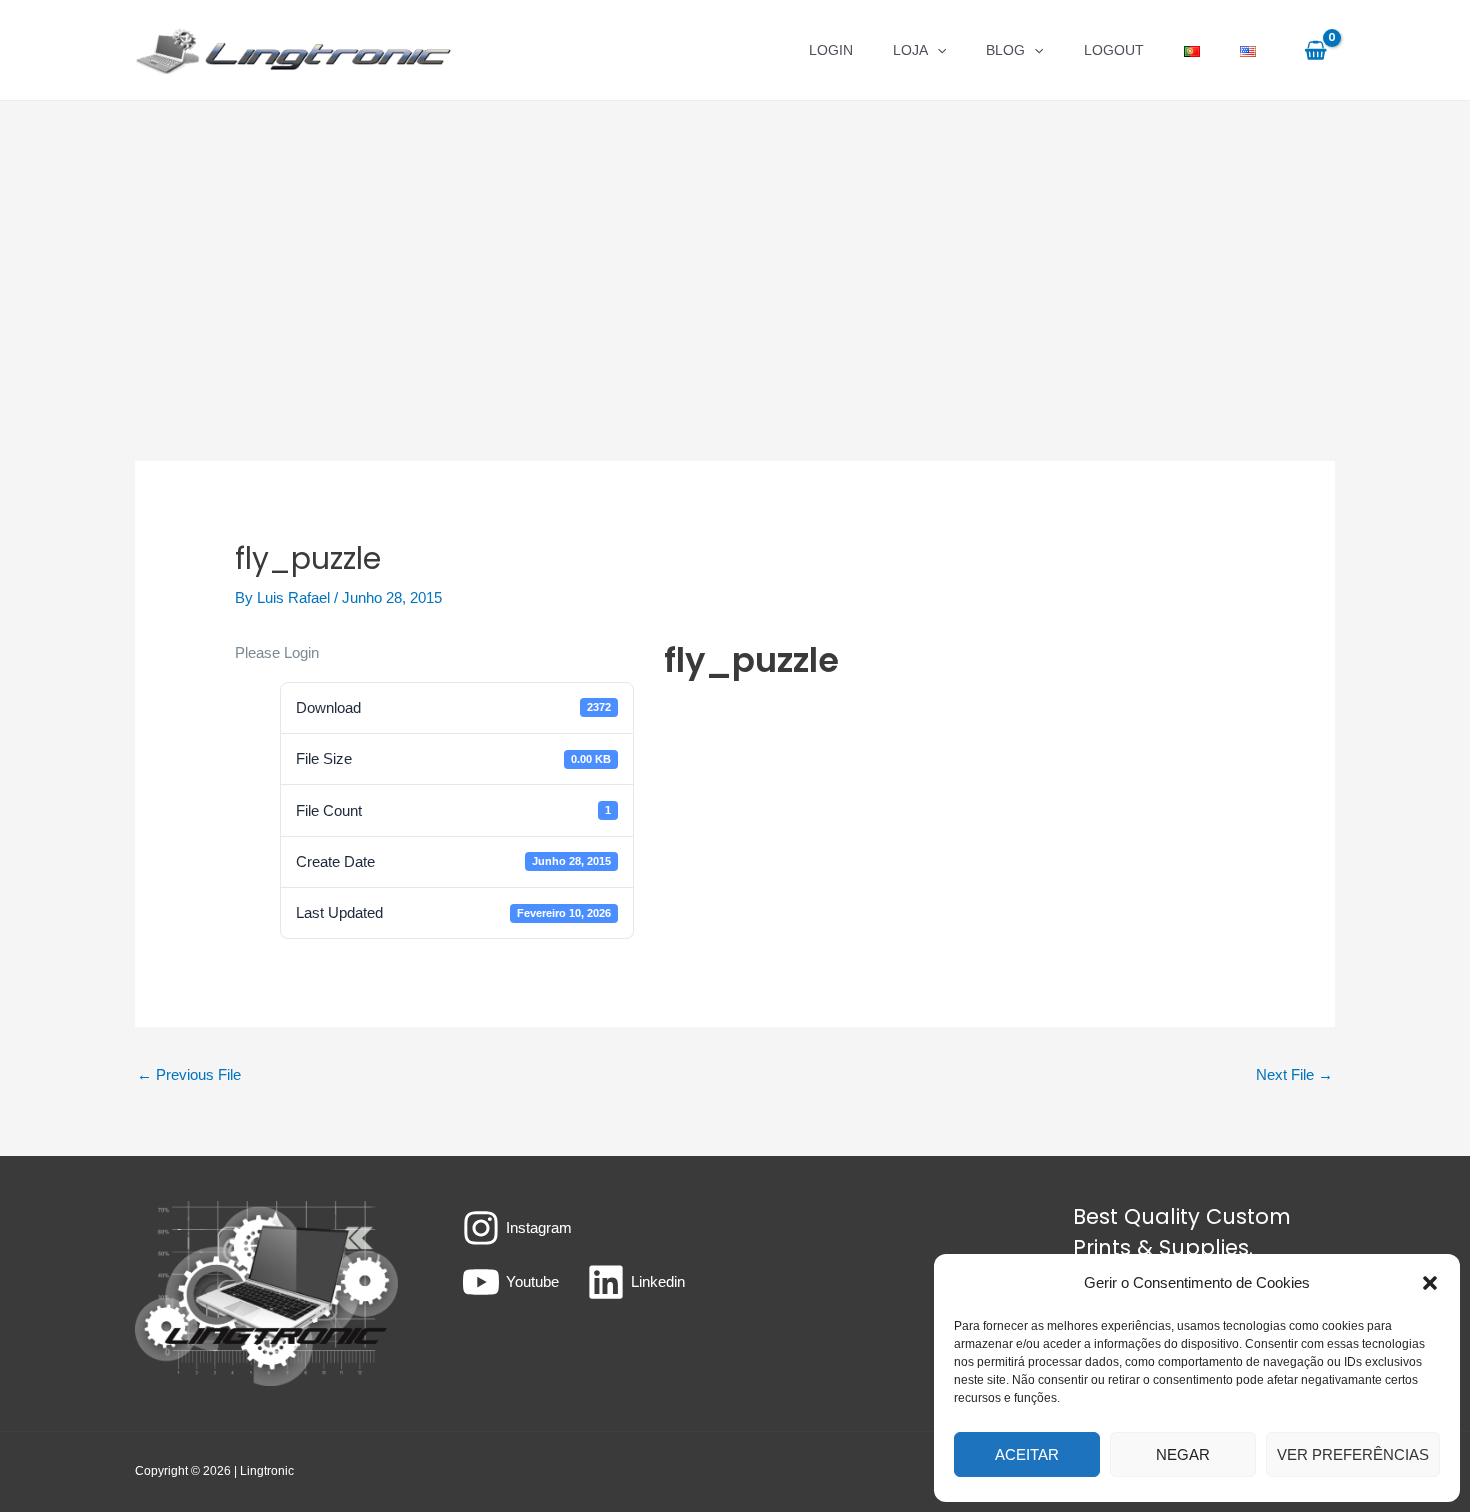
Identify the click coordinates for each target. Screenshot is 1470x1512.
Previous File (189, 1074)
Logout (1114, 50)
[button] (1430, 1283)
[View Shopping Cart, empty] (1315, 50)
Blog (1005, 50)
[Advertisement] (735, 251)
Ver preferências (1353, 1454)
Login (831, 50)
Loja (910, 50)
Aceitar (1027, 1454)
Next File (1294, 1074)
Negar (1183, 1454)
